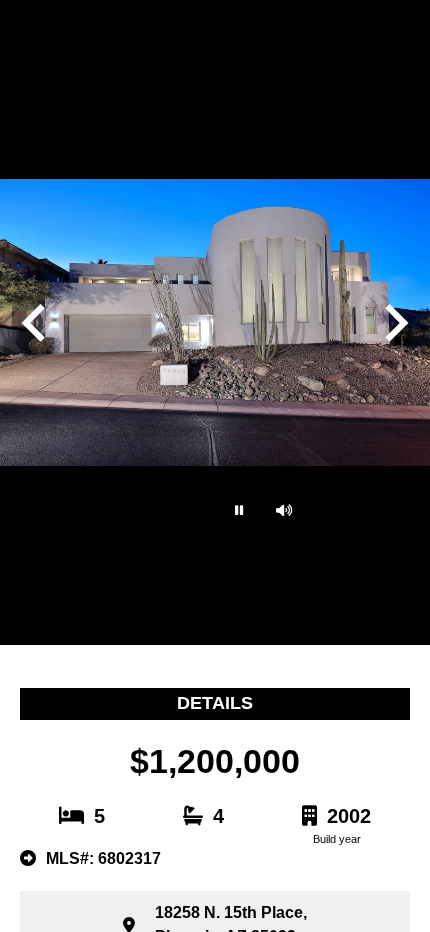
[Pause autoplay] (237, 510)
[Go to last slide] (36, 323)
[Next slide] (394, 323)
